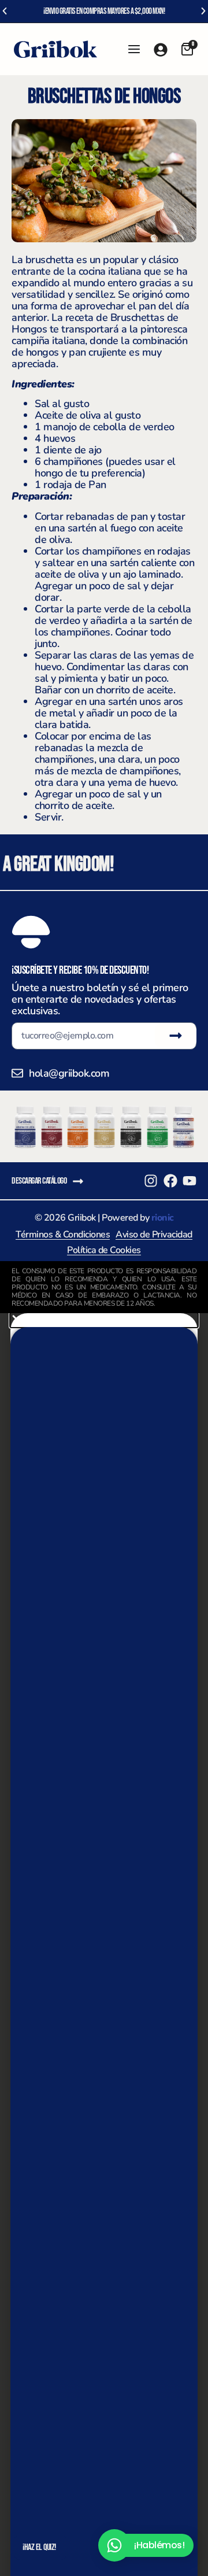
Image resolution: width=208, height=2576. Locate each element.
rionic (163, 1218)
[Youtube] (190, 1181)
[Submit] (176, 1036)
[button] (5, 11)
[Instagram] (151, 1181)
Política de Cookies (104, 1250)
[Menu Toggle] (134, 49)
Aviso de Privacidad (154, 1235)
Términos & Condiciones (63, 1235)
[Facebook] (170, 1181)
